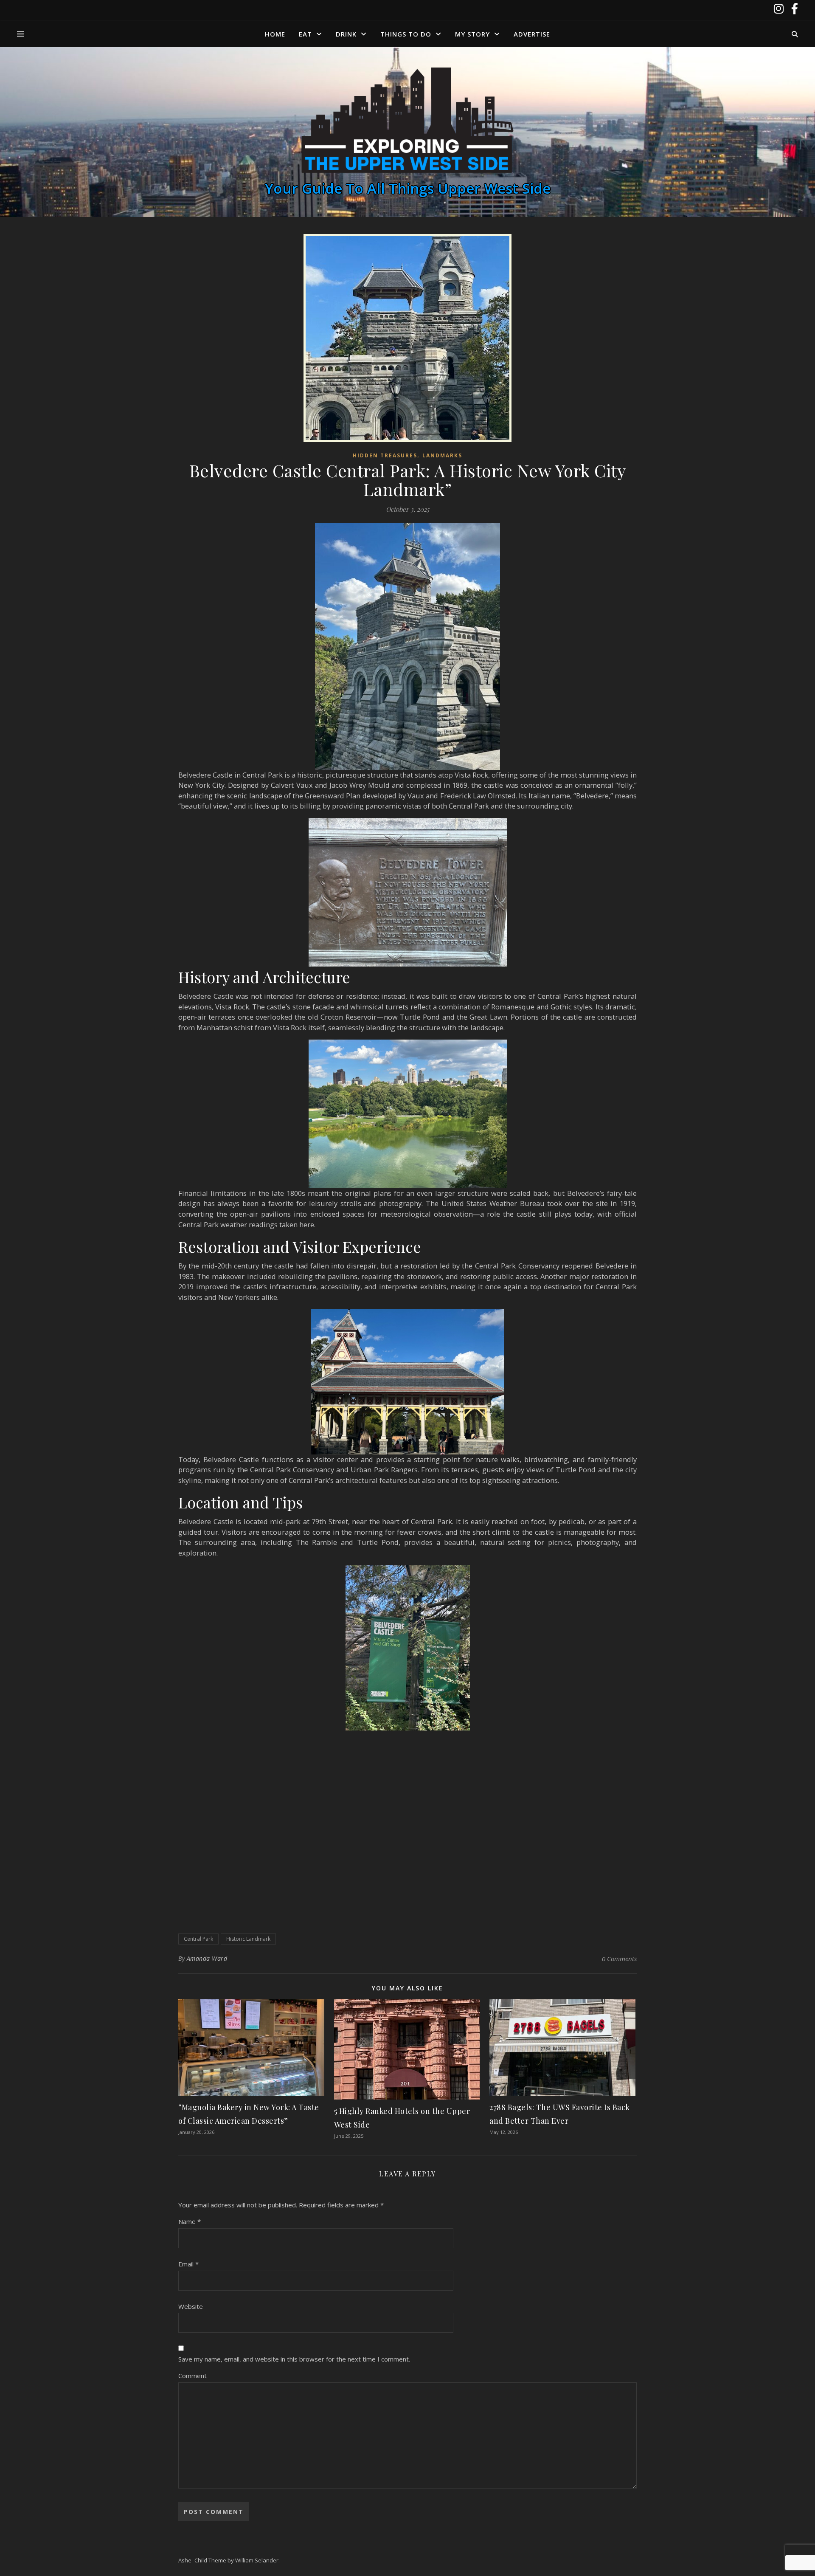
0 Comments (619, 1959)
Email (188, 2264)
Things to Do (406, 34)
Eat (305, 34)
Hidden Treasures (385, 455)
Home (275, 34)
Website (191, 2306)
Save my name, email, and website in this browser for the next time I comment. (294, 2359)
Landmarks (442, 455)
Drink (346, 34)
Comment (193, 2376)
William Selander (257, 2560)
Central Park (198, 1939)
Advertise (532, 34)
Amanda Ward (207, 1958)
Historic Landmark (248, 1939)
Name (190, 2221)
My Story (472, 34)
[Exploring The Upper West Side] (407, 121)
